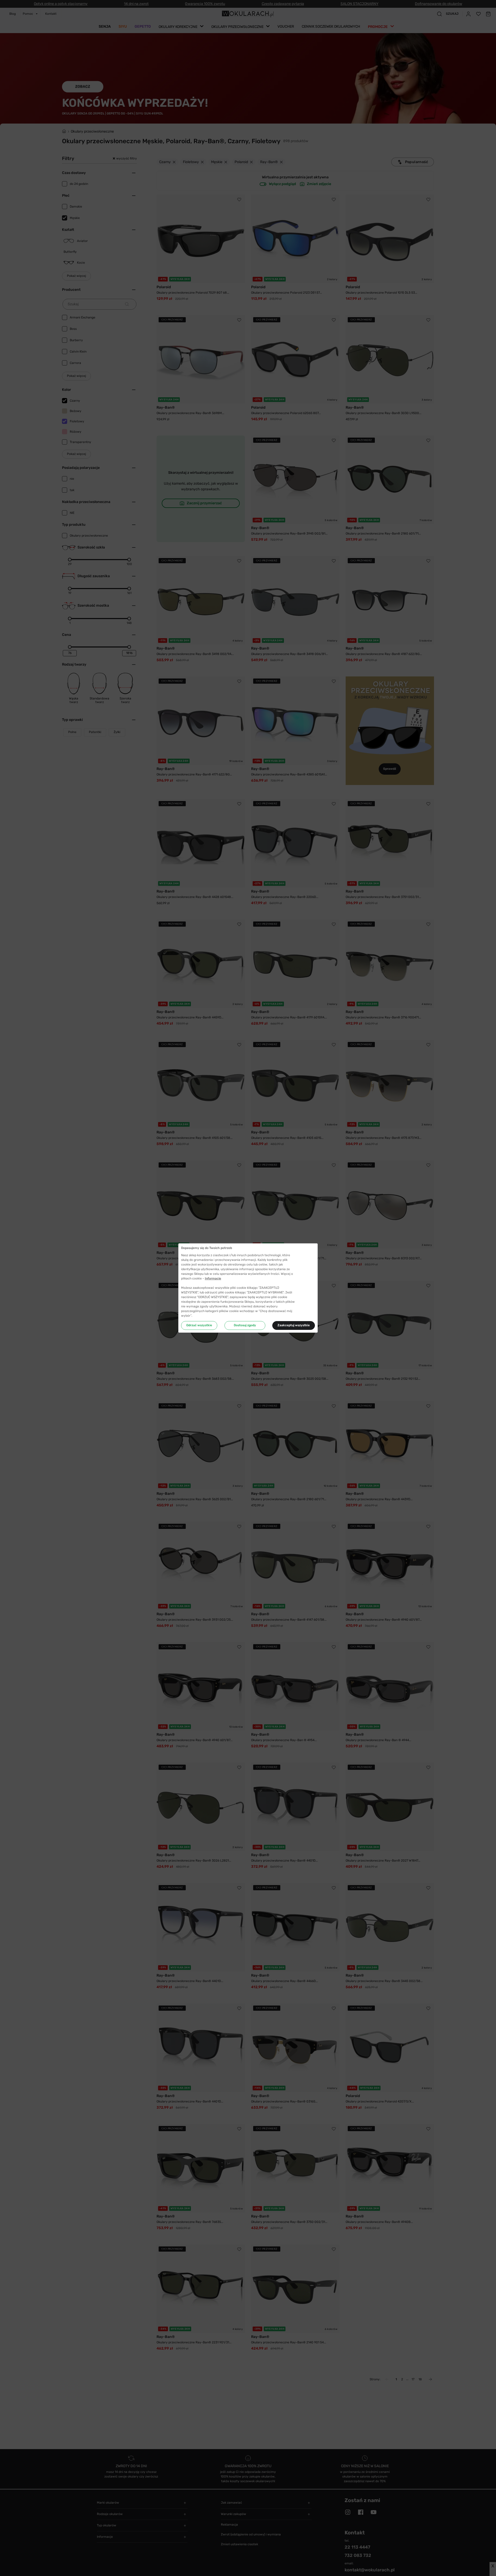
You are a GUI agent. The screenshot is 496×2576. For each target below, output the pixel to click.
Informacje (213, 1278)
